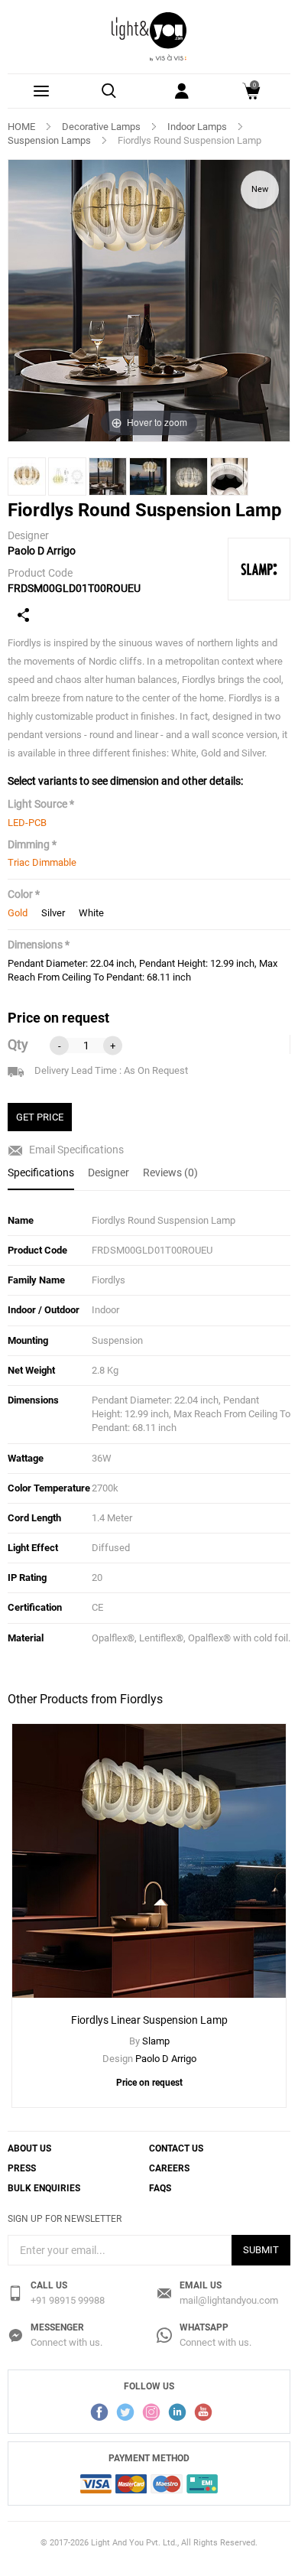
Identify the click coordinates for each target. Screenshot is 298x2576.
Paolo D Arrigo (42, 551)
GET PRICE (40, 1117)
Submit (261, 2250)
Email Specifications (75, 1150)
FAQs (160, 2188)
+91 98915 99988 (68, 2300)
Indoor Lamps (197, 127)
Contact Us (176, 2148)
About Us (29, 2148)
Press (22, 2168)
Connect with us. (66, 2342)
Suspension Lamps (49, 140)
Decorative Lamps (101, 127)
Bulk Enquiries (44, 2188)
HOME (21, 127)
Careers (169, 2168)
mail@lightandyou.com (229, 2300)
